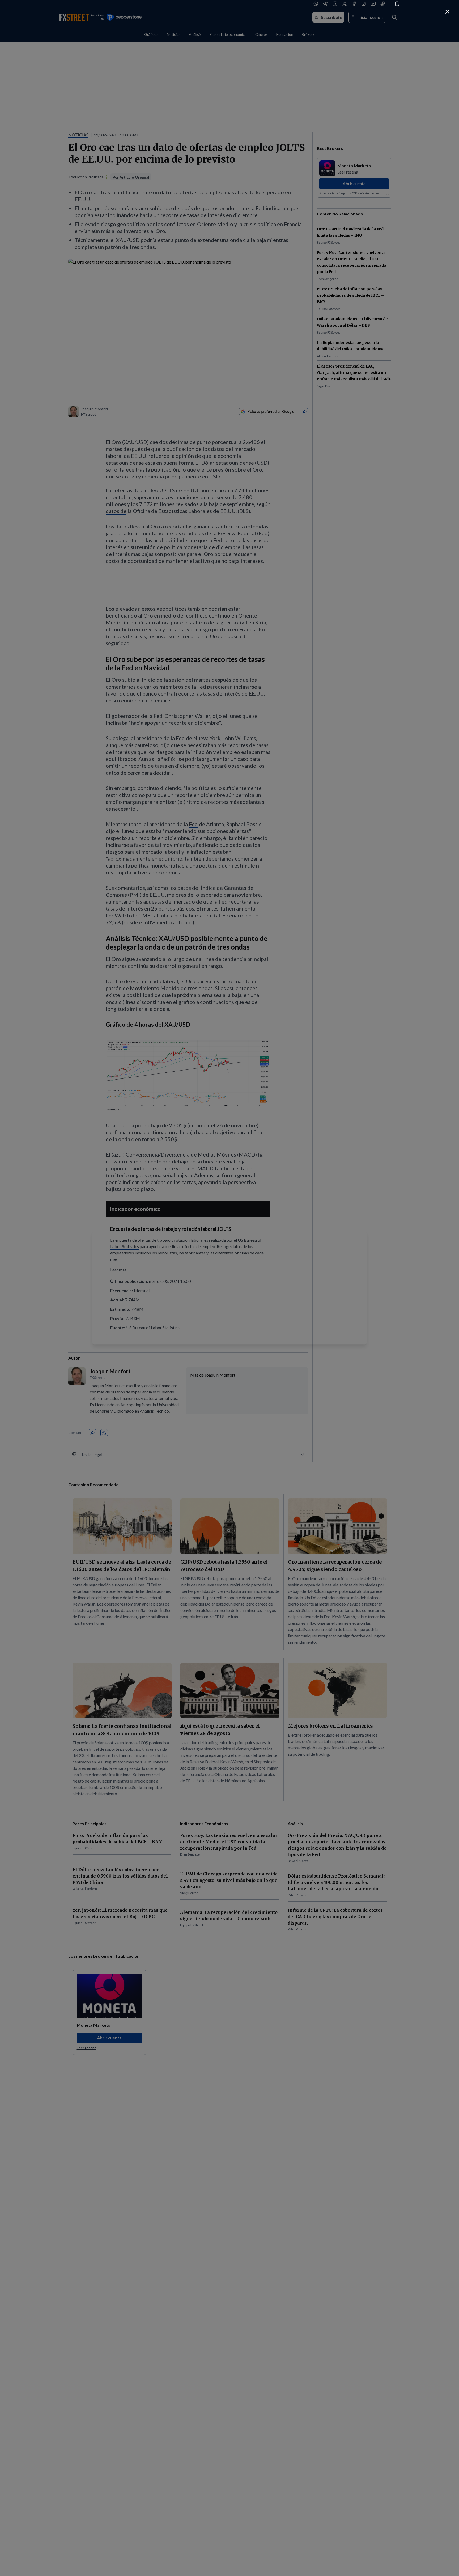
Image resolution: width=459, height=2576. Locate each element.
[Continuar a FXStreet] (447, 12)
